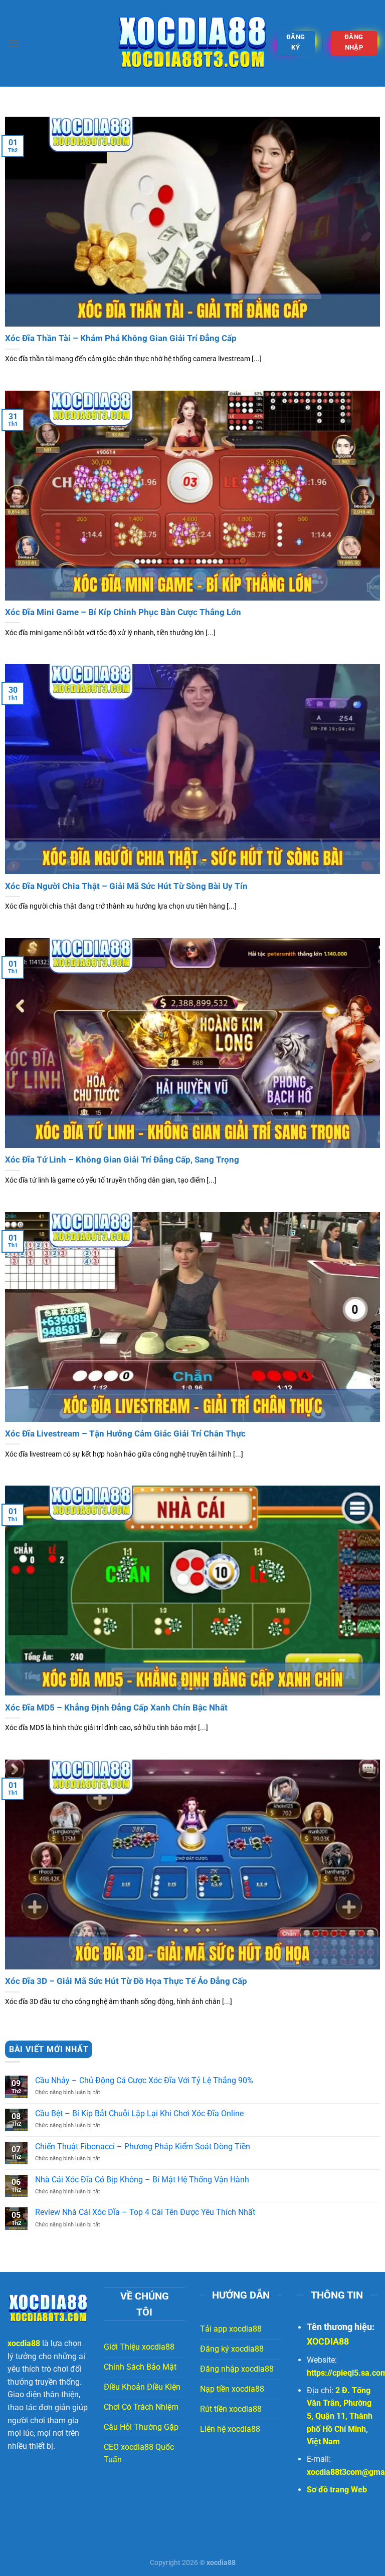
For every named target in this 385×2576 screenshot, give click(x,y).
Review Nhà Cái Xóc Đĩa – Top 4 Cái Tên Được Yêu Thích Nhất (145, 2212)
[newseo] (192, 44)
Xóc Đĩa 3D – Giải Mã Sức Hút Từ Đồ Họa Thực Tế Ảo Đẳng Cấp (126, 1981)
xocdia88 (24, 2343)
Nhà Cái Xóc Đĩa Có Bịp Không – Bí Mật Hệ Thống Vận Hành (142, 2180)
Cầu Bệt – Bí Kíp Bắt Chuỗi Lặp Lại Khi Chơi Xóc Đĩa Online (139, 2113)
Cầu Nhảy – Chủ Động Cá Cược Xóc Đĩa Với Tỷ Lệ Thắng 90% (144, 2080)
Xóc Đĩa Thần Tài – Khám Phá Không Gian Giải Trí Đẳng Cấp (121, 338)
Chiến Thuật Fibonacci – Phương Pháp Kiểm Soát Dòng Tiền (143, 2146)
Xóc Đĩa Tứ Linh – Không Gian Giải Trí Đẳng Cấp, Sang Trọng (122, 1160)
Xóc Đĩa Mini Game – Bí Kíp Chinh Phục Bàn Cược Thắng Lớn (123, 612)
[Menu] (14, 43)
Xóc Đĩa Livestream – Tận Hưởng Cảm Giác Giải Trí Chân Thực (125, 1434)
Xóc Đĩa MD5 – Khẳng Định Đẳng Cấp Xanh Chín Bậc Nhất (116, 1708)
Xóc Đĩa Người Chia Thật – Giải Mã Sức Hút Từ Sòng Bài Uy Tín (126, 886)
